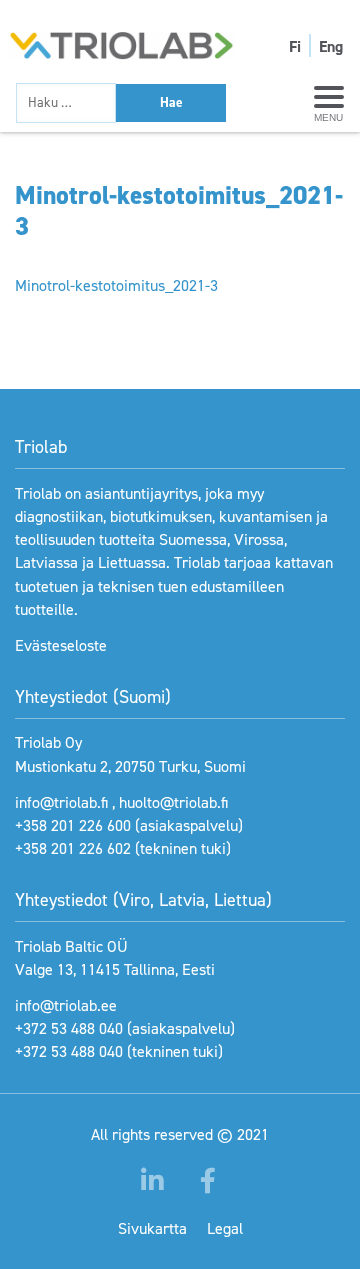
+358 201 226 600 (73, 825)
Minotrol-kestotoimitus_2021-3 (116, 285)
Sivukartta (152, 1228)
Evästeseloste (61, 645)
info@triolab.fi (61, 802)
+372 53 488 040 (69, 1028)
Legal (225, 1228)
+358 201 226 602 (73, 848)
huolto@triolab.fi (173, 802)
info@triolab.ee (66, 1005)
